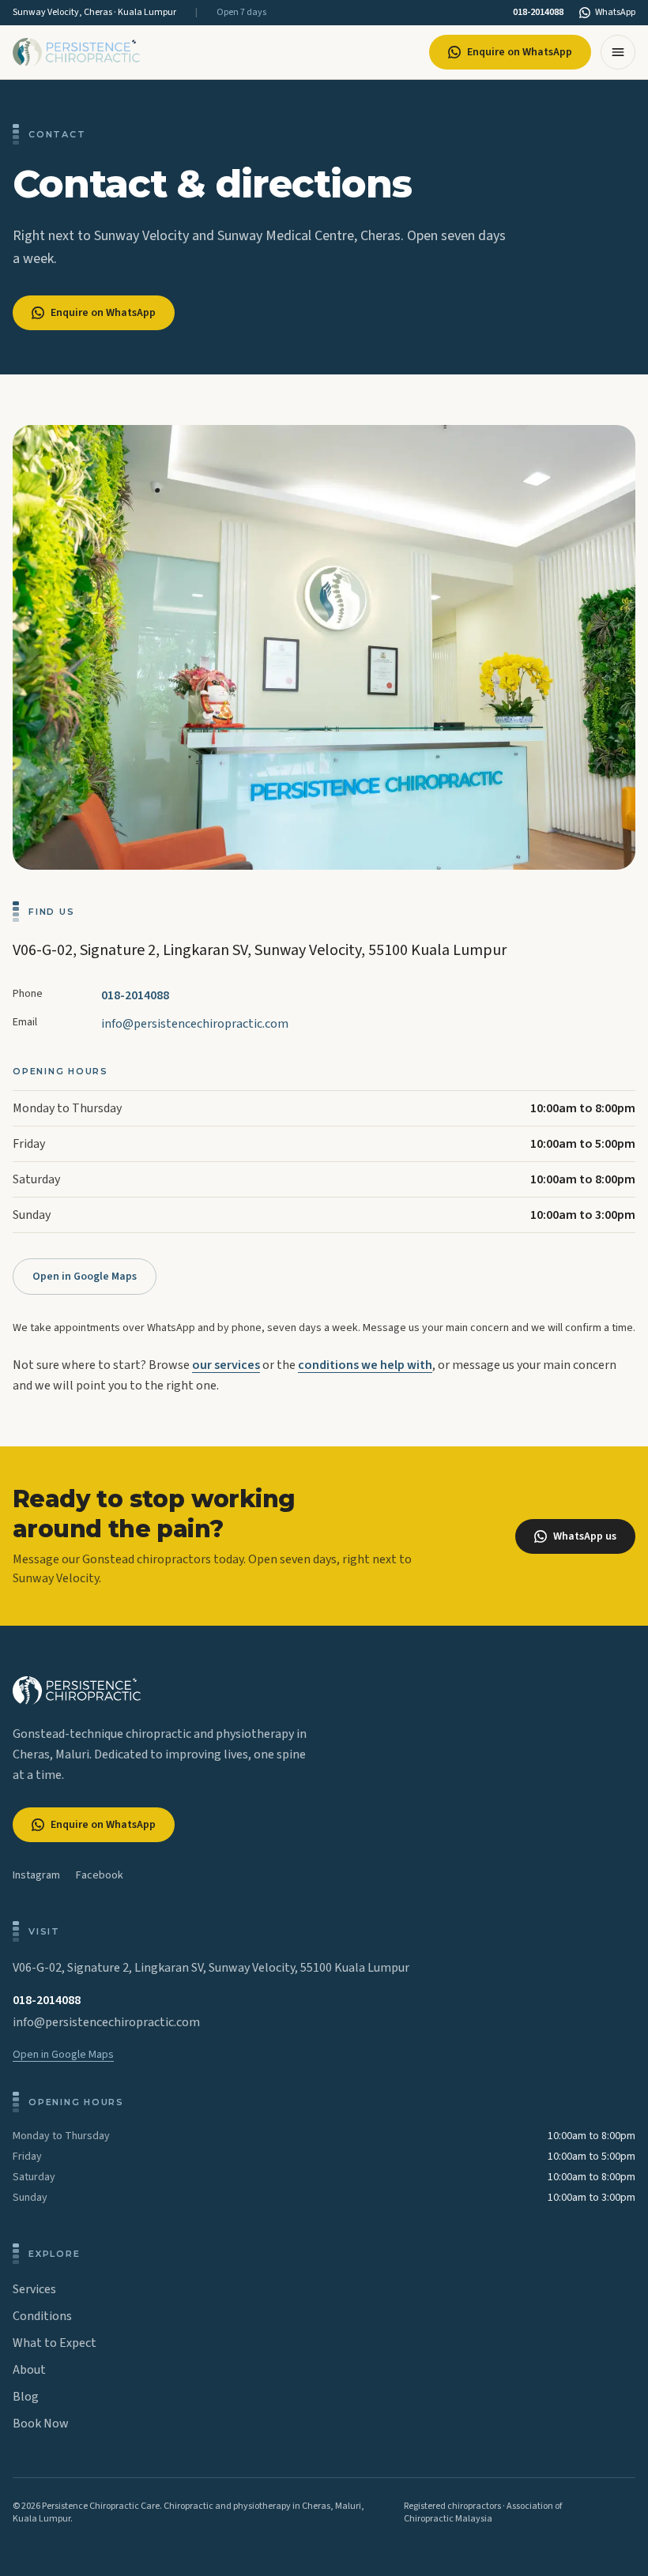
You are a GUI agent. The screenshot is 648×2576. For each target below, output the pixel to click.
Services (34, 2289)
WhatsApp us (585, 1536)
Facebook (100, 1875)
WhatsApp (615, 13)
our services (226, 1365)
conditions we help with (365, 1365)
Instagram (36, 1875)
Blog (26, 2397)
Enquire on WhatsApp (520, 52)
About (29, 2370)
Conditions (42, 2316)
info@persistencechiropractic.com (195, 1024)
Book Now (41, 2424)
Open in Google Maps (85, 1277)
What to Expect (55, 2343)
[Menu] (618, 52)
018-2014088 (538, 13)
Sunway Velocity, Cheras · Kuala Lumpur (94, 13)
